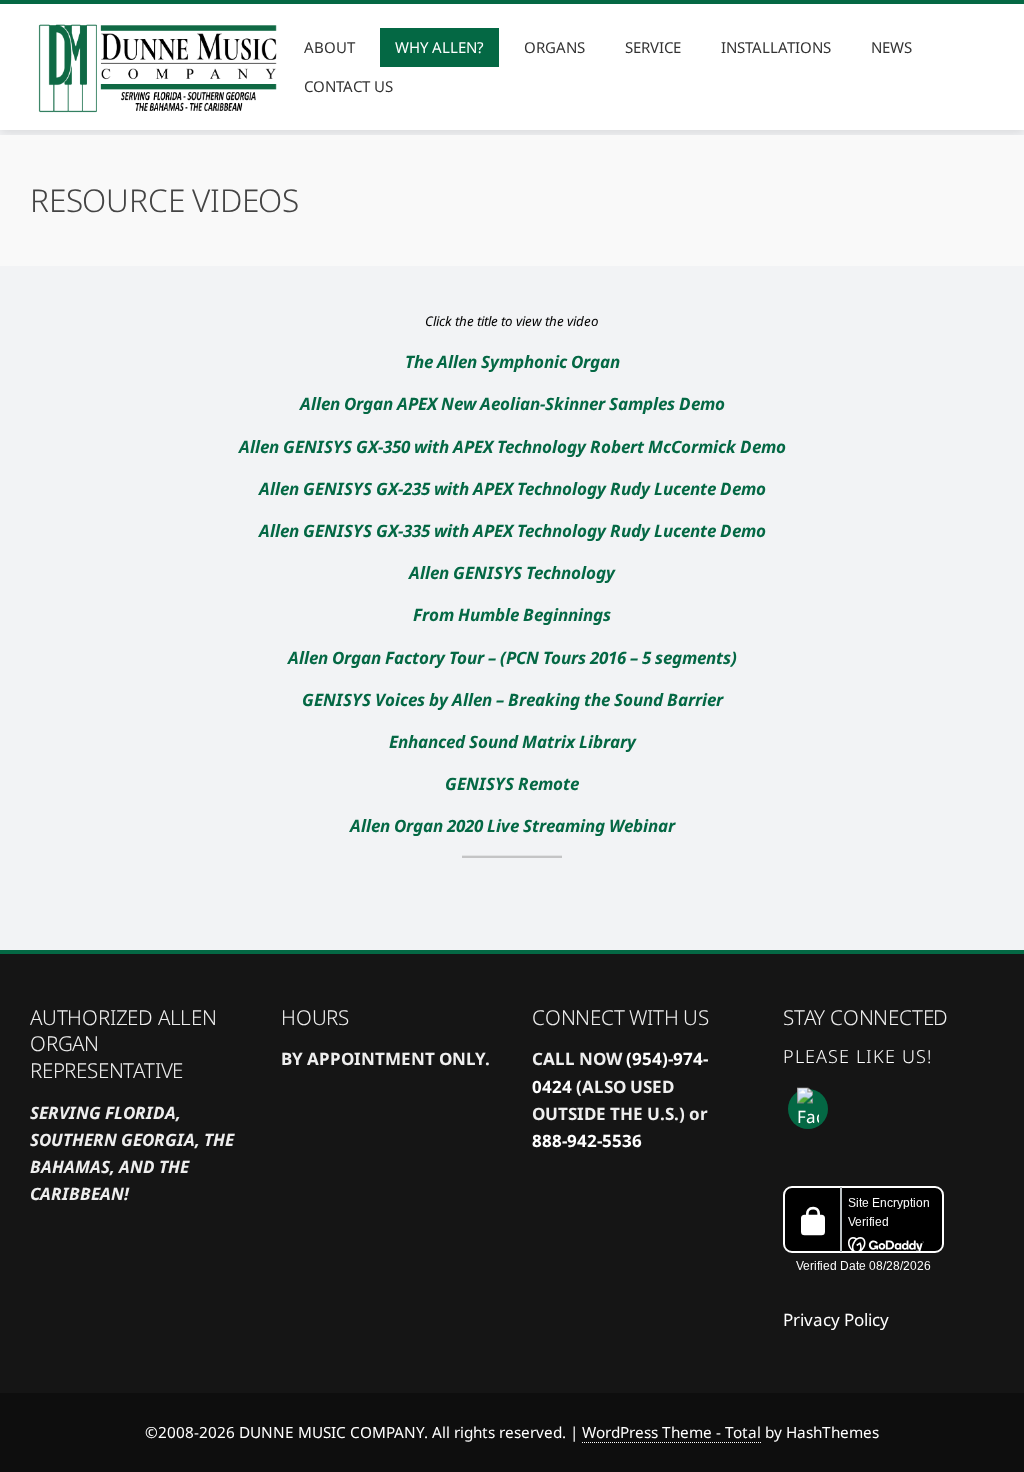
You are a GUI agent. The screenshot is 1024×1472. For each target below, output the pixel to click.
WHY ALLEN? (439, 47)
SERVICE (653, 47)
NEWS (891, 47)
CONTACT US (348, 86)
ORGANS (554, 47)
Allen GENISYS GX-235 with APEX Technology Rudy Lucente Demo (512, 488)
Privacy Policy (836, 1319)
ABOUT (329, 47)
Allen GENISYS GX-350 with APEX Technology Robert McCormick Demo (512, 446)
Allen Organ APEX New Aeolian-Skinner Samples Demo (512, 403)
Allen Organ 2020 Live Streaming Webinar (512, 825)
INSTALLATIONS (776, 47)
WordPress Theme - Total (671, 1432)
